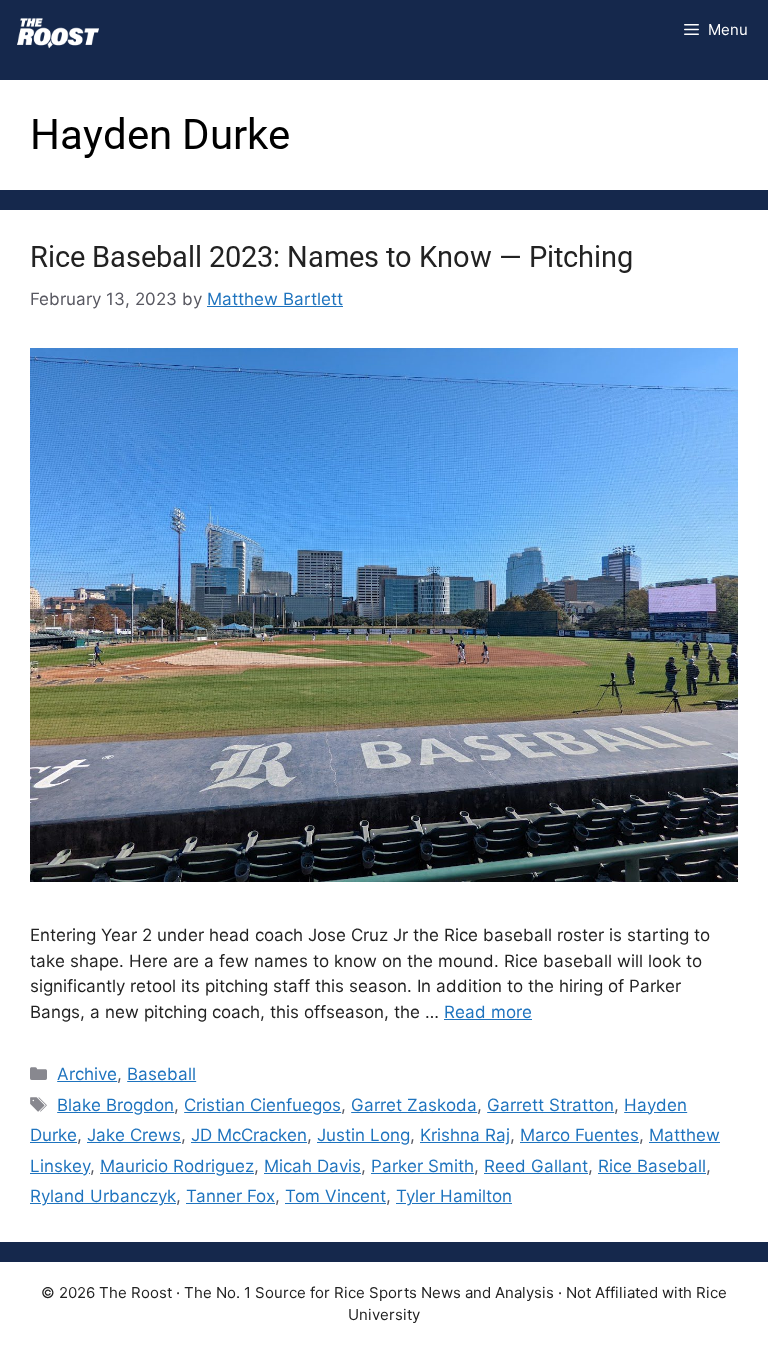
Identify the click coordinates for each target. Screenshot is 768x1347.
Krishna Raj (465, 1135)
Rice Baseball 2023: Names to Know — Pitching (331, 257)
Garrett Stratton (550, 1105)
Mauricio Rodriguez (177, 1166)
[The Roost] (58, 30)
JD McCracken (249, 1135)
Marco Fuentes (579, 1135)
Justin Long (363, 1135)
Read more (488, 1012)
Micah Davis (312, 1166)
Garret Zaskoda (414, 1105)
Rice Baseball (652, 1166)
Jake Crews (134, 1135)
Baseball (161, 1074)
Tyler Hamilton (454, 1196)
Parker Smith (422, 1166)
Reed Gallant (536, 1166)
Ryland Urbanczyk (103, 1196)
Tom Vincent (335, 1196)
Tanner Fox (230, 1196)
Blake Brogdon (115, 1105)
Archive (87, 1074)
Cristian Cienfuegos (262, 1105)
